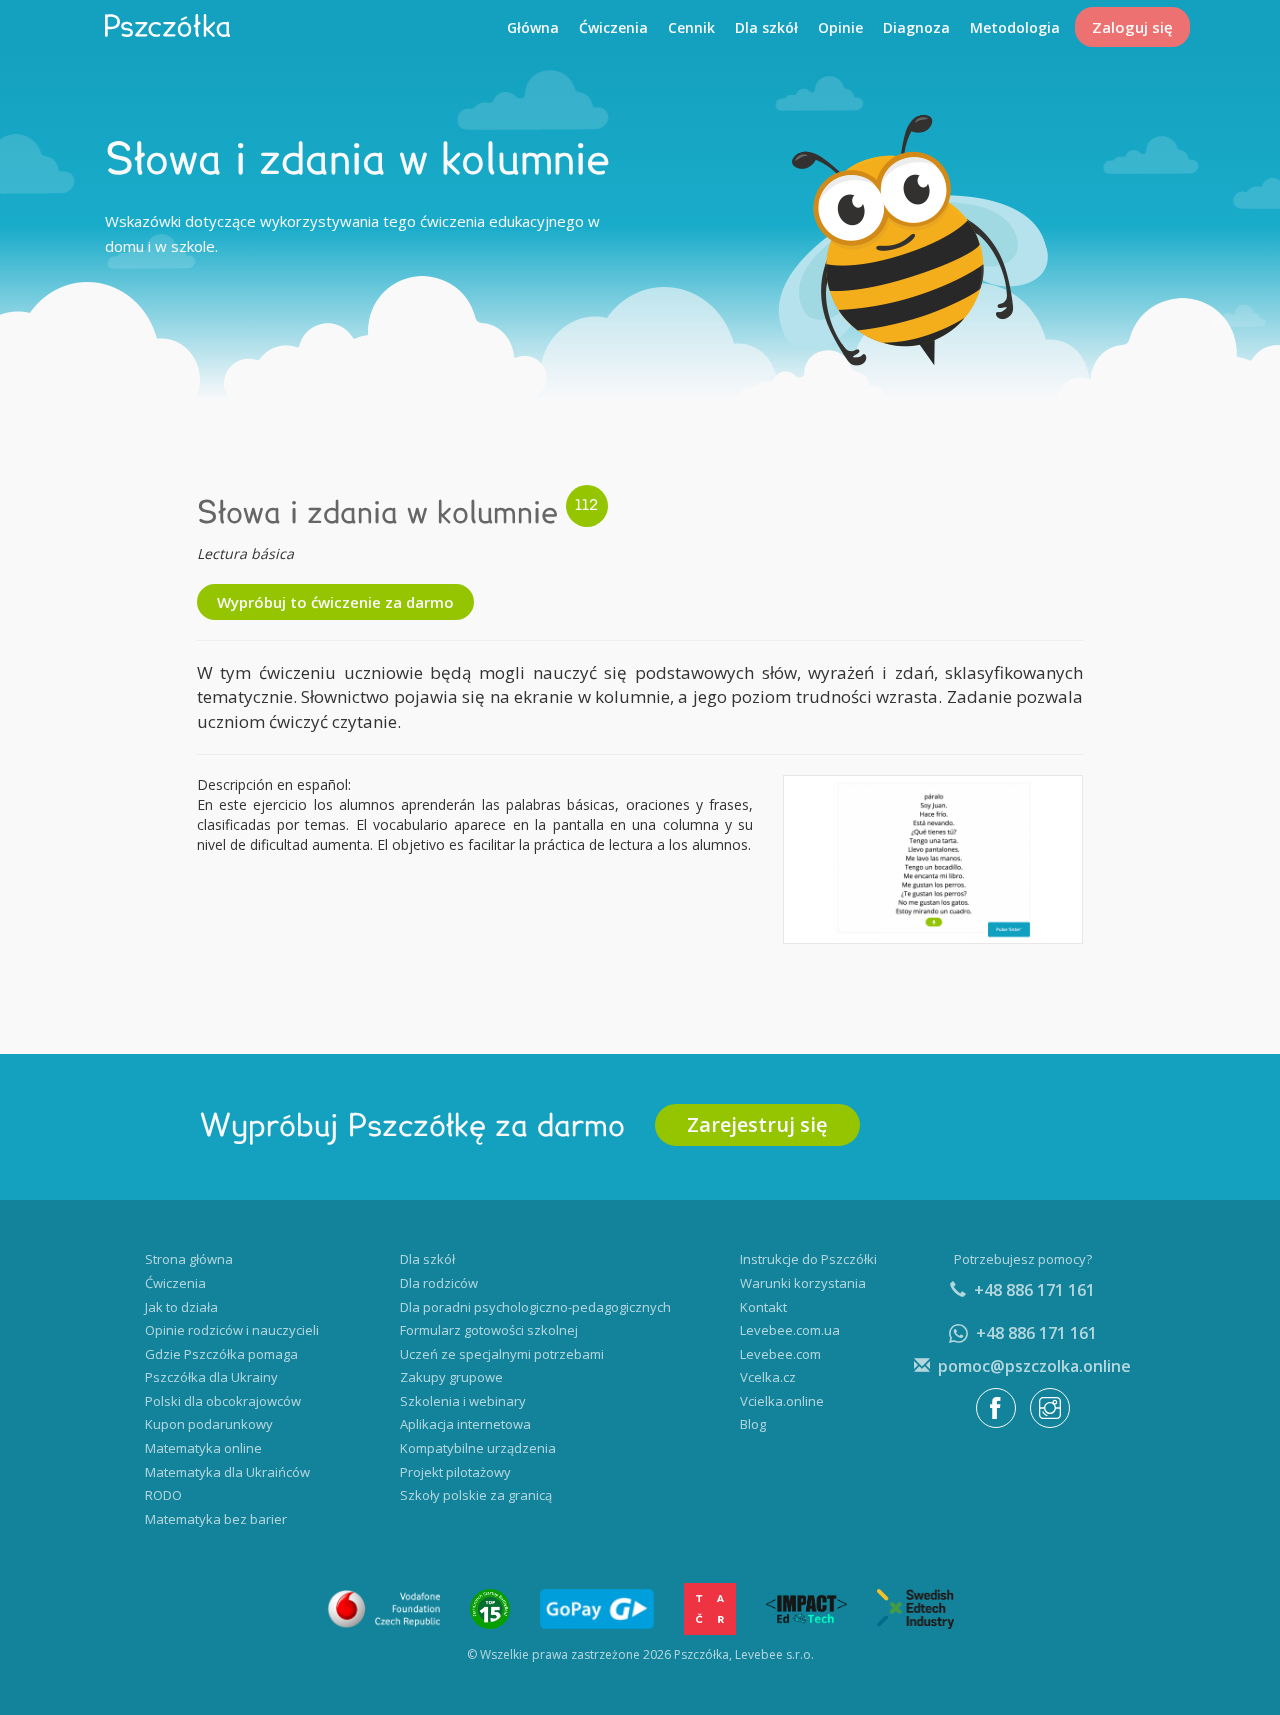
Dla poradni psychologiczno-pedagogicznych (535, 1307)
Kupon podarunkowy (209, 1424)
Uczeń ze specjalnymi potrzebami (502, 1354)
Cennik (691, 27)
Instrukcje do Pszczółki (808, 1259)
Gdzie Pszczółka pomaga (221, 1354)
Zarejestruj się (757, 1124)
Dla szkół (766, 27)
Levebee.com (780, 1354)
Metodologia (1015, 27)
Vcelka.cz (768, 1377)
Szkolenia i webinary (463, 1401)
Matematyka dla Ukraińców (227, 1472)
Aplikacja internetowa (465, 1424)
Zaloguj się (1132, 27)
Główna (533, 27)
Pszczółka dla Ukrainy (211, 1377)
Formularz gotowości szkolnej (489, 1330)
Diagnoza (916, 27)
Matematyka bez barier (216, 1519)
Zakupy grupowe (451, 1377)
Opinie (840, 27)
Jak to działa (181, 1307)
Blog (753, 1424)
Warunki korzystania (803, 1283)
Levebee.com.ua (790, 1330)
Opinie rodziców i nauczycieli (232, 1330)
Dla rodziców (439, 1283)
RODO (163, 1495)
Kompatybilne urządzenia (478, 1448)
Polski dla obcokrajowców (223, 1401)
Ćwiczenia (613, 27)
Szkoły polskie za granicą (476, 1495)
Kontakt (763, 1307)
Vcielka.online (782, 1401)
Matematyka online (203, 1448)
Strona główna (189, 1259)
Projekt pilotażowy (455, 1472)
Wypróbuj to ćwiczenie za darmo (335, 602)
